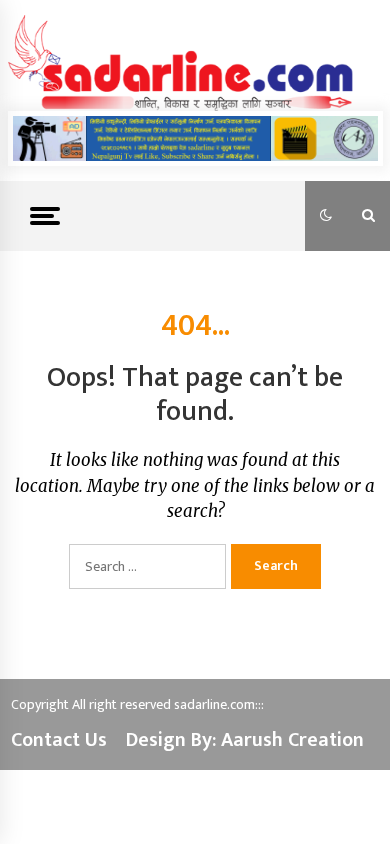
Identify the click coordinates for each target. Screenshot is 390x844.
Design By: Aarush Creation (245, 740)
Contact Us (59, 740)
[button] (326, 216)
